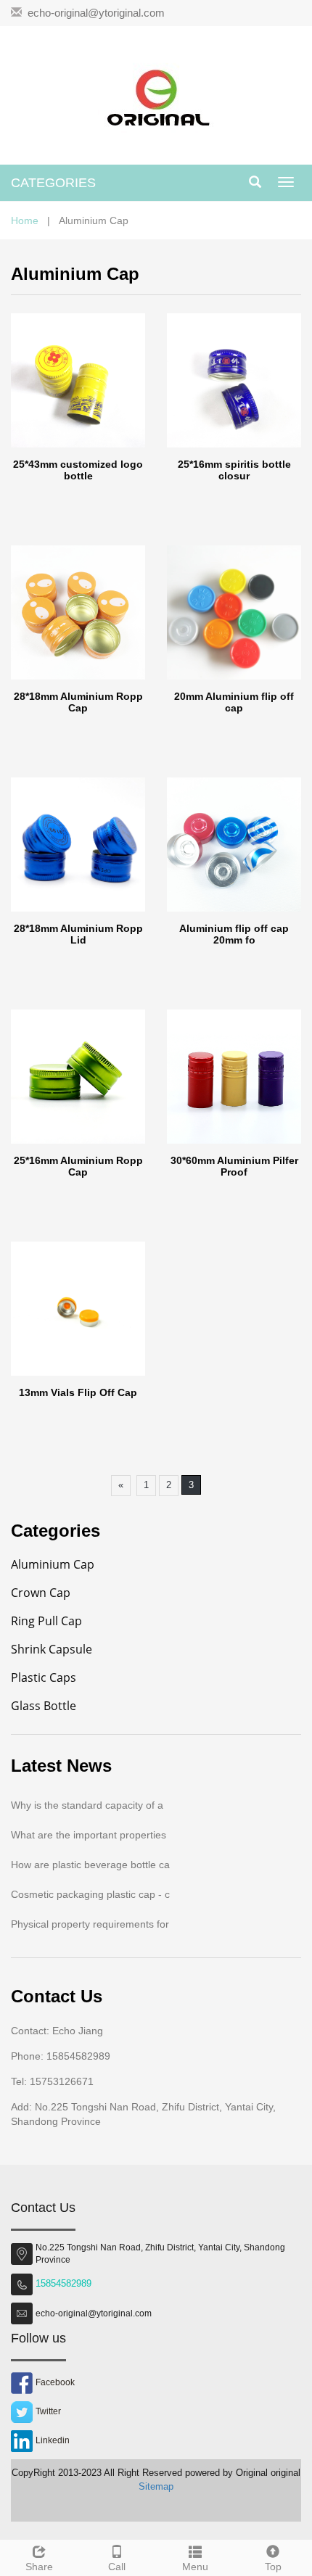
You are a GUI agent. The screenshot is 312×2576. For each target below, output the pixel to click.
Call (117, 2567)
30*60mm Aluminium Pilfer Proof (234, 1166)
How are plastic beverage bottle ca (90, 1865)
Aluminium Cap (53, 1564)
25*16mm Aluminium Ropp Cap (78, 1166)
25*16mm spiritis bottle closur (234, 470)
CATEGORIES (53, 183)
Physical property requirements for (90, 1924)
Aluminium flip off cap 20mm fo (234, 934)
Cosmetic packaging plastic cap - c (90, 1894)
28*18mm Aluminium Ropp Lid (78, 934)
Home (25, 220)
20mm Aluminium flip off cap (234, 702)
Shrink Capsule (52, 1649)
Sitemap (156, 2486)
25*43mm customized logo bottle (78, 470)
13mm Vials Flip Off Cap (78, 1392)
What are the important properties (89, 1835)
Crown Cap (41, 1593)
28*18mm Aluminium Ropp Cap (78, 702)
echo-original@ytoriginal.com (96, 13)
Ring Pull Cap (46, 1621)
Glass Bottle (44, 1706)
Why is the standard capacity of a (87, 1805)
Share (39, 2567)
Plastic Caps (44, 1677)
